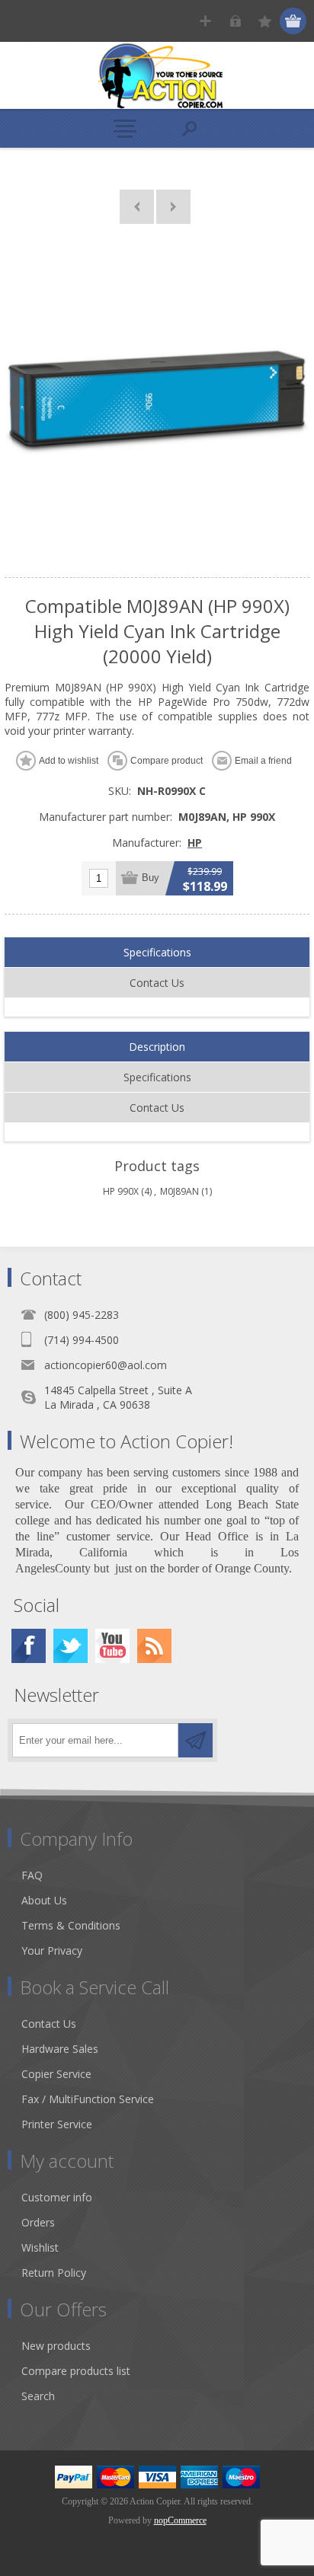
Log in (235, 21)
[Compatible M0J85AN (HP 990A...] (137, 207)
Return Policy (54, 2273)
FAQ (32, 1875)
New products (56, 2346)
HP (195, 843)
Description (157, 1047)
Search (38, 2396)
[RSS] (154, 1646)
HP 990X (121, 1191)
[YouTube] (112, 1646)
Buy (151, 878)
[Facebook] (29, 1646)
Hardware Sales (60, 2049)
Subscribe (195, 1740)
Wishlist (40, 2247)
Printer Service (57, 2124)
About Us (44, 1900)
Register (205, 21)
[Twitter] (70, 1646)
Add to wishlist (69, 761)
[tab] (157, 953)
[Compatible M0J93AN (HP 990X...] (173, 207)
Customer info (57, 2197)
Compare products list (76, 2371)
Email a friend (263, 761)
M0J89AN (179, 1191)
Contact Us (157, 983)
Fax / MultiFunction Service (88, 2099)
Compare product (167, 761)
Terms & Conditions (71, 1925)
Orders (38, 2222)
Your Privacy (52, 1950)
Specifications (157, 952)
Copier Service (56, 2074)
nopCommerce (180, 2520)
